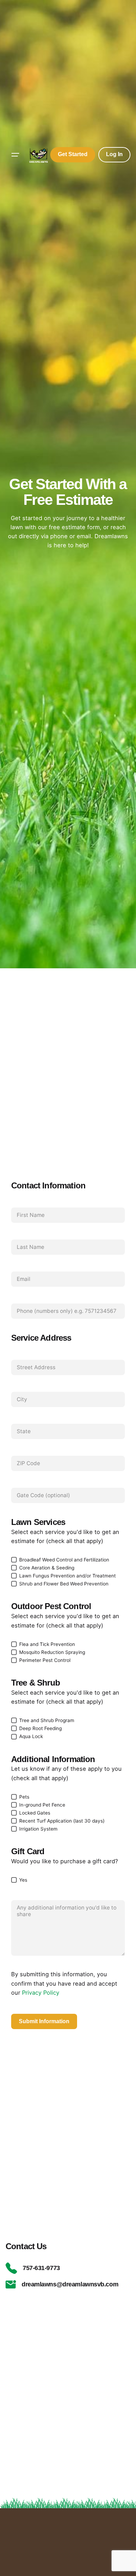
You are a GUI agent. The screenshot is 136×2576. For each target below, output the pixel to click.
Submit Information (44, 2021)
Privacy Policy (41, 1993)
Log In (114, 154)
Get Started (73, 154)
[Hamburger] (15, 155)
